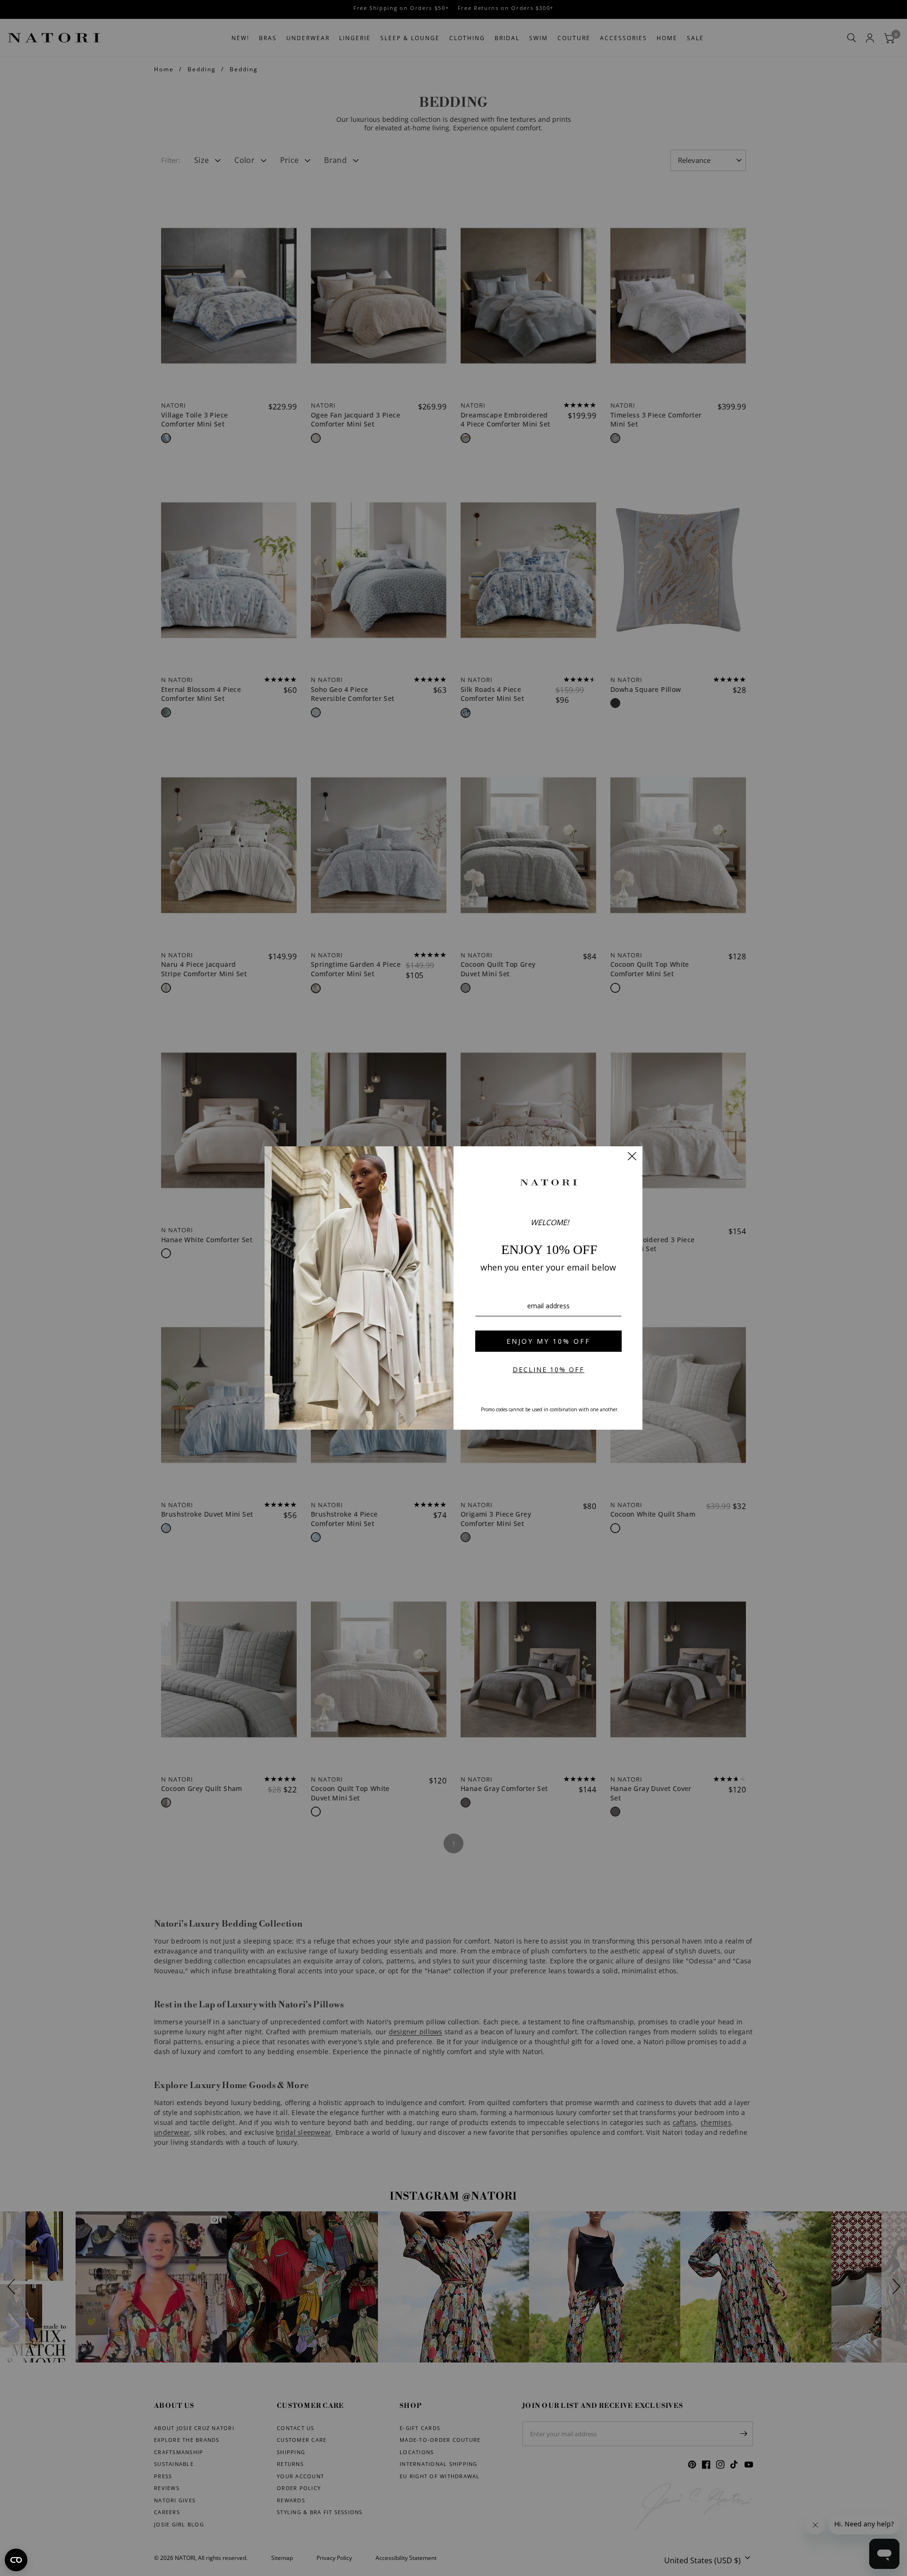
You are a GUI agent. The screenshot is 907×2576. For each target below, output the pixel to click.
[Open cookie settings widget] (16, 2560)
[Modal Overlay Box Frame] (453, 1288)
